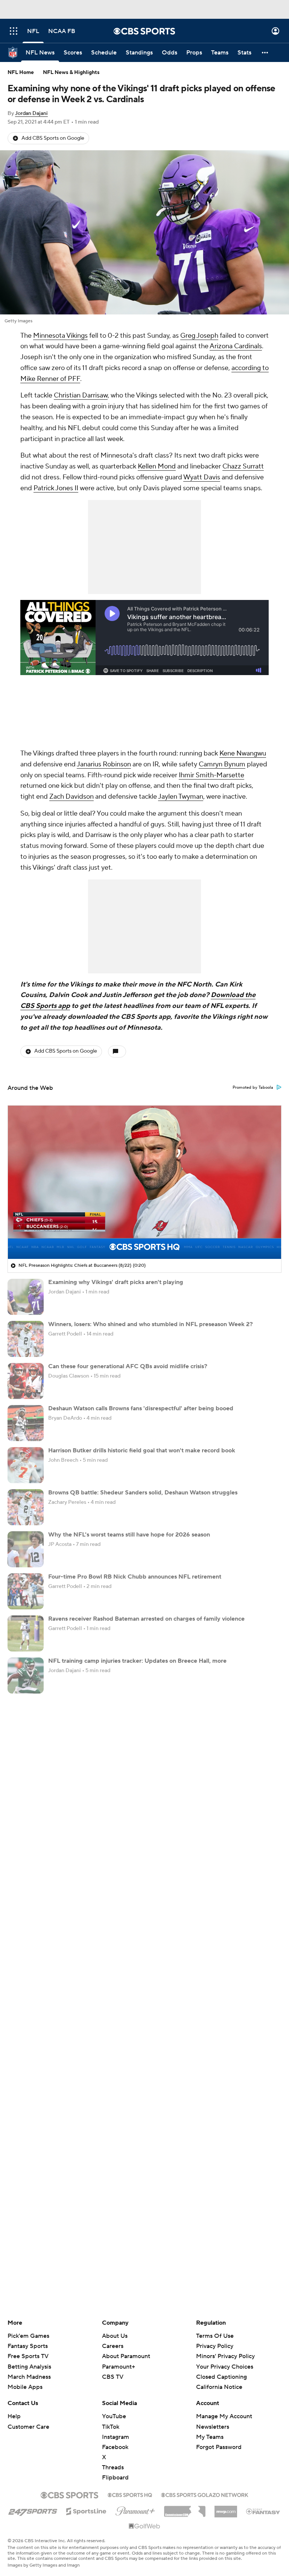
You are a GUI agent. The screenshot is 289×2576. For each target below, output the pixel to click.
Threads (113, 2467)
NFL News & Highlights (71, 73)
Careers (113, 2346)
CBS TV (113, 2377)
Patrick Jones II (56, 488)
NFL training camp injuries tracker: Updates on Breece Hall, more (137, 1661)
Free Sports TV (28, 2356)
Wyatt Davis (202, 477)
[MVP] (226, 2509)
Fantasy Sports (28, 2346)
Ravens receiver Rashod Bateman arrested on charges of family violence (146, 1619)
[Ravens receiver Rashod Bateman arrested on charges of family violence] (26, 1633)
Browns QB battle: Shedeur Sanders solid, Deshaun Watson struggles (143, 1493)
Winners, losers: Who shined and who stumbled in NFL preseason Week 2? (151, 1324)
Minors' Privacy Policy (225, 2356)
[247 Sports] (33, 2510)
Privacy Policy (215, 2346)
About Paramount (126, 2356)
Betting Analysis (29, 2367)
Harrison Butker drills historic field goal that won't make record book (142, 1450)
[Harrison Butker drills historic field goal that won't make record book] (26, 1465)
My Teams (210, 2437)
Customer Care (28, 2427)
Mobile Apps (25, 2387)
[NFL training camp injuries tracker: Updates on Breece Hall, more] (26, 1676)
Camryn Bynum (222, 764)
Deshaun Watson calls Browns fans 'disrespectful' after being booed (141, 1408)
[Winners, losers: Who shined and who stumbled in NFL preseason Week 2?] (26, 1339)
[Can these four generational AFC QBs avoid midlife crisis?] (26, 1381)
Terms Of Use (215, 2336)
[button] (14, 31)
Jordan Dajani (31, 113)
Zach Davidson (71, 797)
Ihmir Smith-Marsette (211, 775)
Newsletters (213, 2427)
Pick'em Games (28, 2336)
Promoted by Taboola (253, 1088)
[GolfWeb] (144, 2526)
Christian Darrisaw (81, 395)
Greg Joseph (199, 336)
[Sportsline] (86, 2510)
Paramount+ (119, 2367)
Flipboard (115, 2478)
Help (14, 2416)
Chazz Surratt (243, 466)
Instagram (116, 2437)
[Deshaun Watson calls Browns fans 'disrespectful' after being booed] (26, 1423)
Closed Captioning (221, 2370)
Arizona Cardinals (236, 346)
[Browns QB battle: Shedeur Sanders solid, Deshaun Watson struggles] (26, 1507)
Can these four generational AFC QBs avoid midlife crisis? (128, 1366)
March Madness (29, 2377)
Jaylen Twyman (181, 797)
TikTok (111, 2427)
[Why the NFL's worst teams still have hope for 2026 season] (26, 1549)
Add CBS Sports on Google (53, 138)
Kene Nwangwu (243, 753)
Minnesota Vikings (60, 336)
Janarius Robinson (104, 764)
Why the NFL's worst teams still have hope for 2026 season (129, 1535)
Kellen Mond (157, 466)
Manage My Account (224, 2416)
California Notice (219, 2380)
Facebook (115, 2447)
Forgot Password (219, 2447)
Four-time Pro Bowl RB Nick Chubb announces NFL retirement (135, 1577)
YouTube (114, 2416)
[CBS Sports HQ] (130, 2494)
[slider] (144, 1237)
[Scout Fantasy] (263, 2511)
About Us (115, 2336)
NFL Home (21, 73)
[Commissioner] (185, 2509)
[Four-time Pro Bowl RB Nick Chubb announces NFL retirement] (26, 1591)
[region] (144, 1182)
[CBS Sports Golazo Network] (205, 2494)
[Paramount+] (135, 2510)
